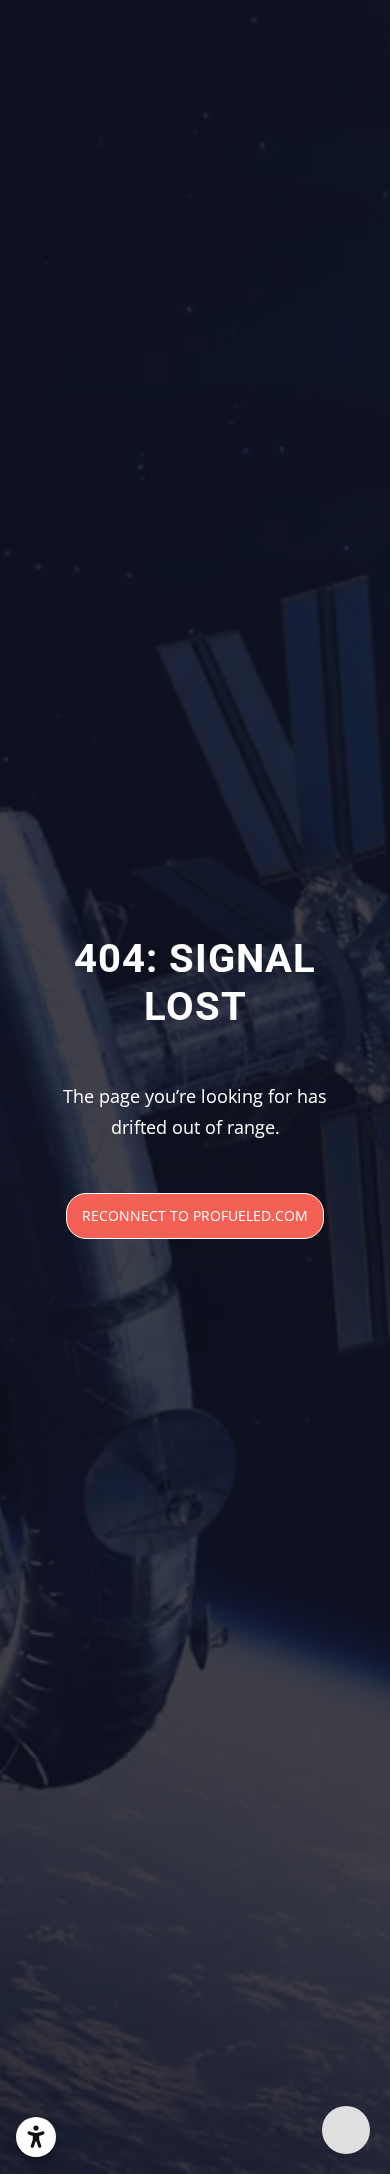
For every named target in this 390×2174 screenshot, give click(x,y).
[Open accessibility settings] (36, 2137)
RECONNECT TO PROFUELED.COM (195, 1215)
